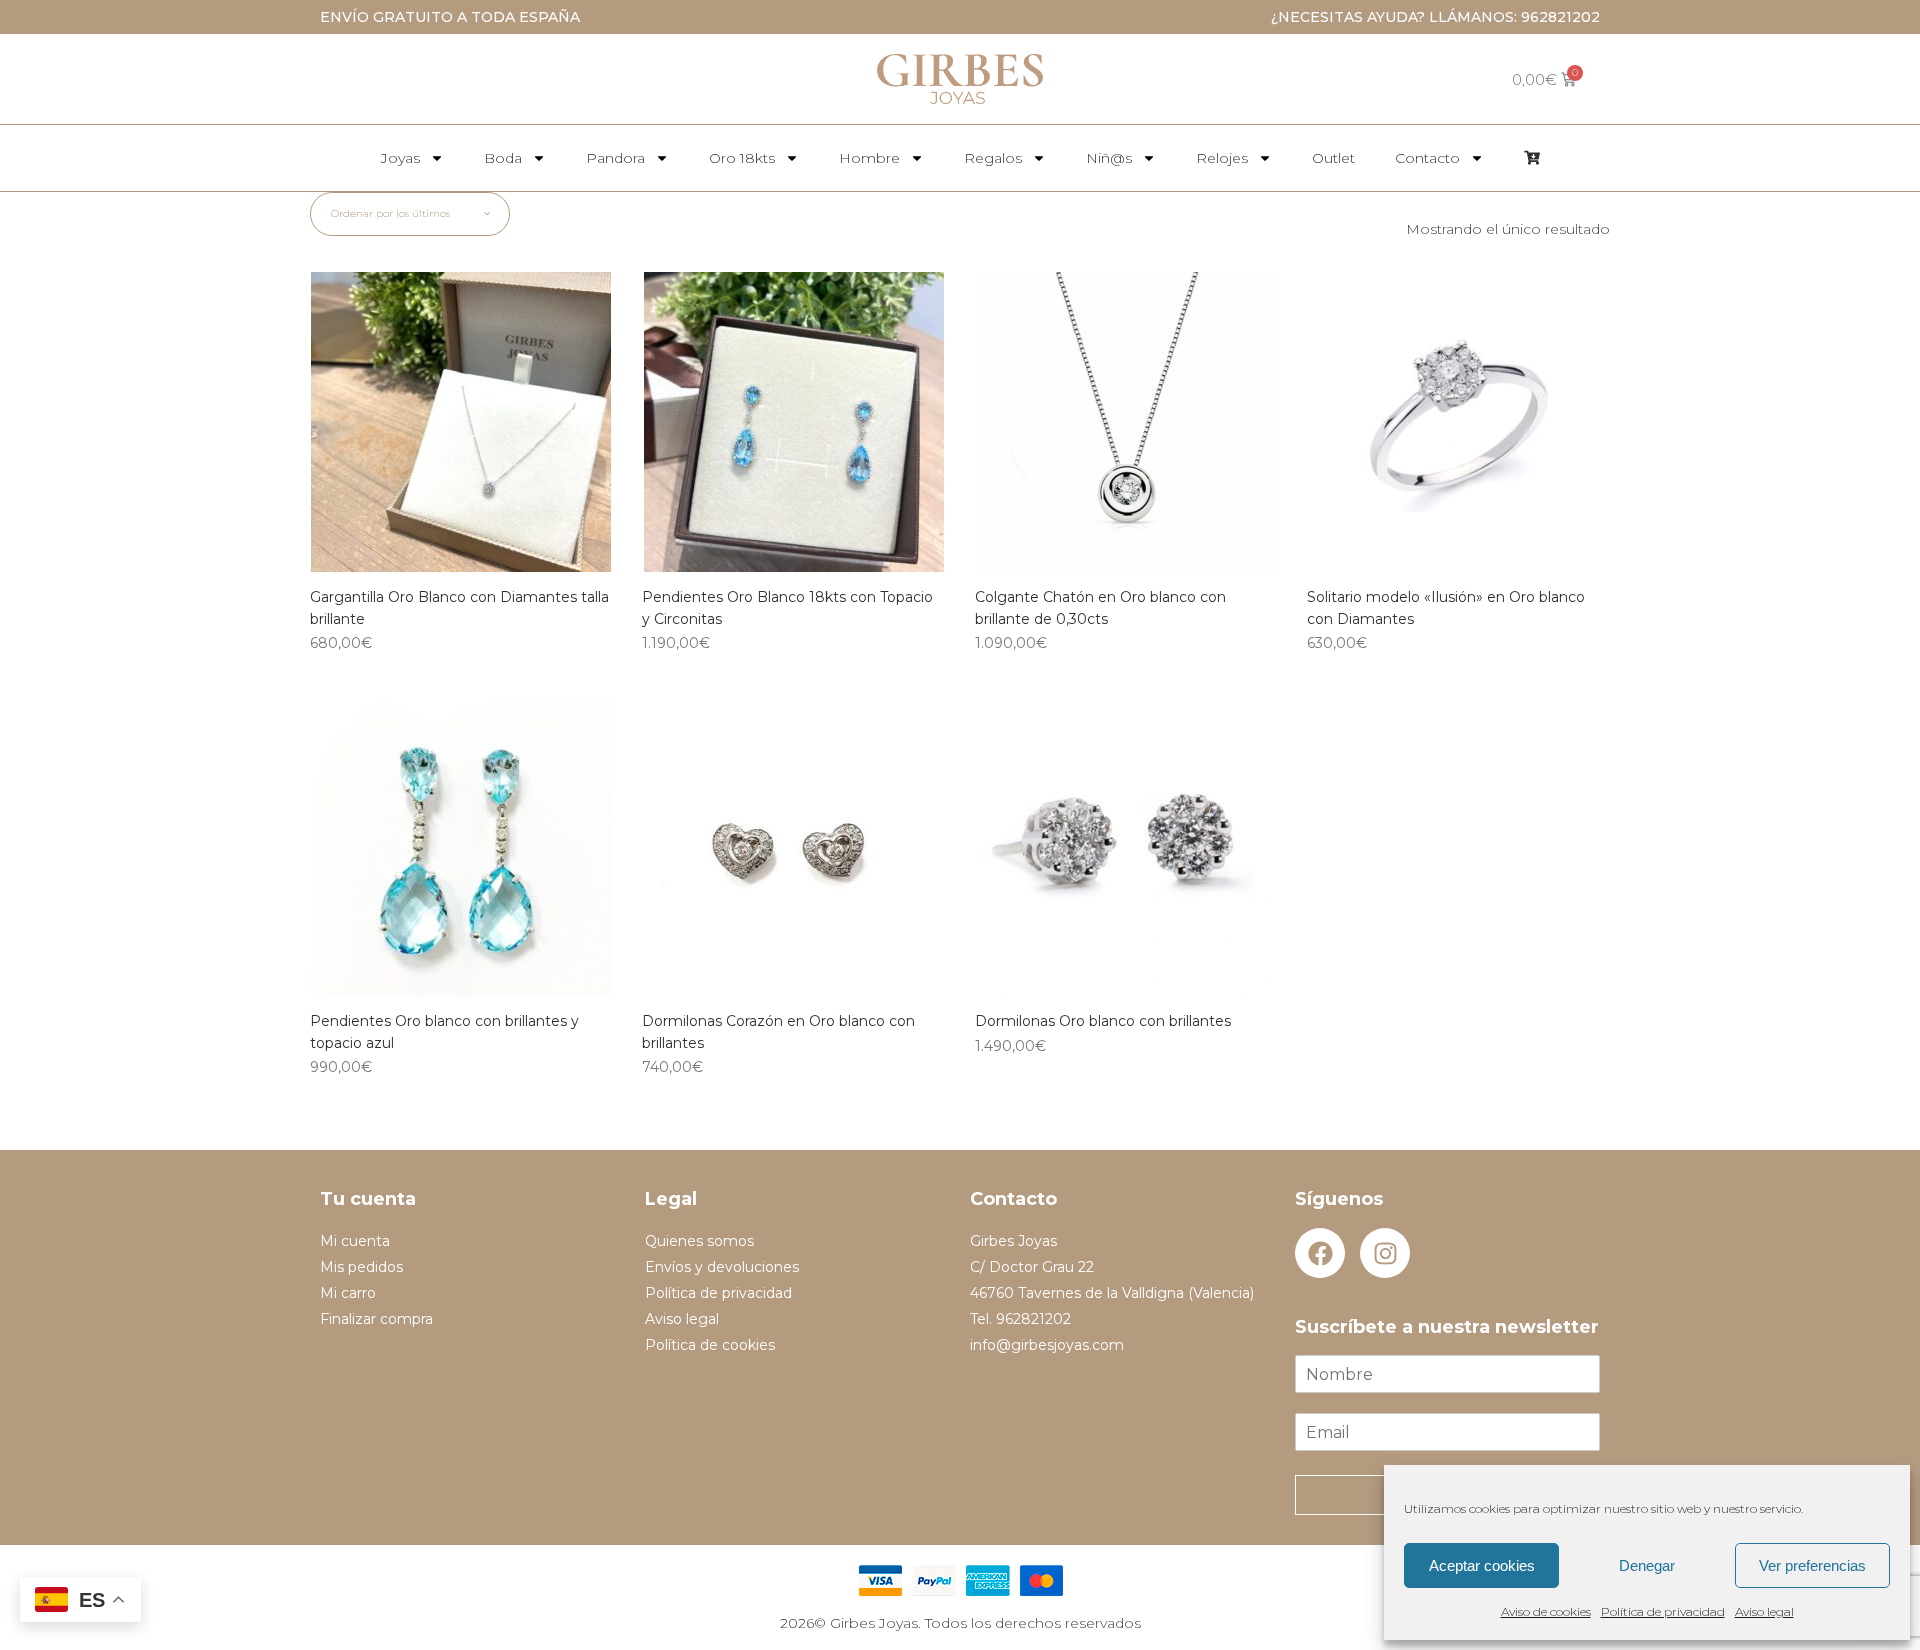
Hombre (869, 158)
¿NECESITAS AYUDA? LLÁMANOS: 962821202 (1435, 17)
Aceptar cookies (1482, 1565)
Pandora (615, 158)
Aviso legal (1764, 1611)
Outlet (1333, 158)
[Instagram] (1385, 1253)
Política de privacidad (1663, 1611)
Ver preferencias (1812, 1565)
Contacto (1427, 158)
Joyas (400, 158)
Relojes (1222, 158)
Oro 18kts (742, 158)
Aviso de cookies (1546, 1611)
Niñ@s (1109, 158)
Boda (503, 158)
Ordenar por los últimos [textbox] (390, 213)
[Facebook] (1320, 1253)
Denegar (1647, 1565)
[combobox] (410, 214)
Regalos (993, 158)
